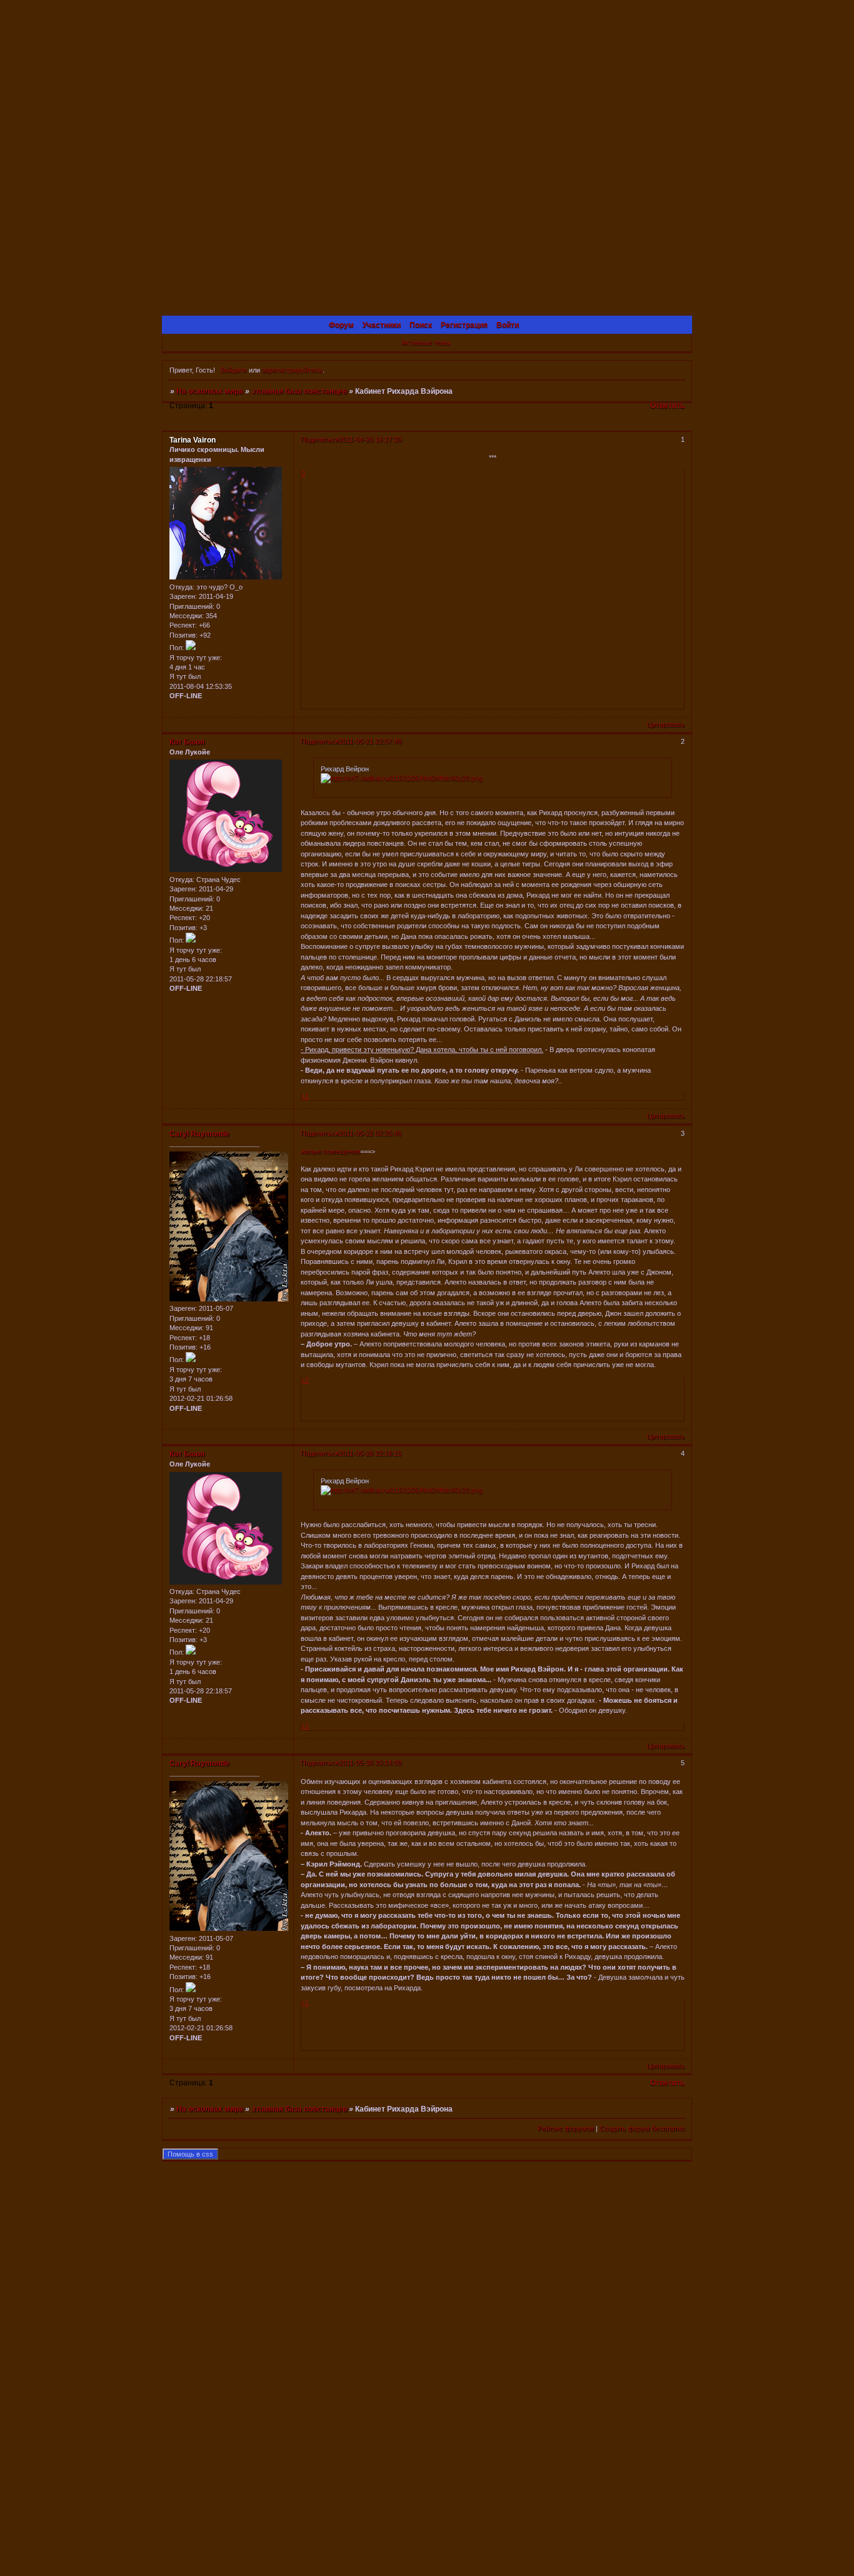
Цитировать (666, 724)
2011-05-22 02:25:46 (370, 1133)
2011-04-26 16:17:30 (370, 439)
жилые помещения (330, 1151)
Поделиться (320, 439)
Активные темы (426, 343)
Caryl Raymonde (199, 1134)
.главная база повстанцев (299, 391)
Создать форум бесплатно (642, 2128)
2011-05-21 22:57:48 (370, 741)
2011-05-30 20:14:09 (370, 1763)
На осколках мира (210, 391)
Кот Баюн (187, 742)
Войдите (234, 370)
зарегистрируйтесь (292, 370)
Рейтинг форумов (566, 2128)
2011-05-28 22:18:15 (370, 1453)
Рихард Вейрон (345, 769)
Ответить (667, 406)
